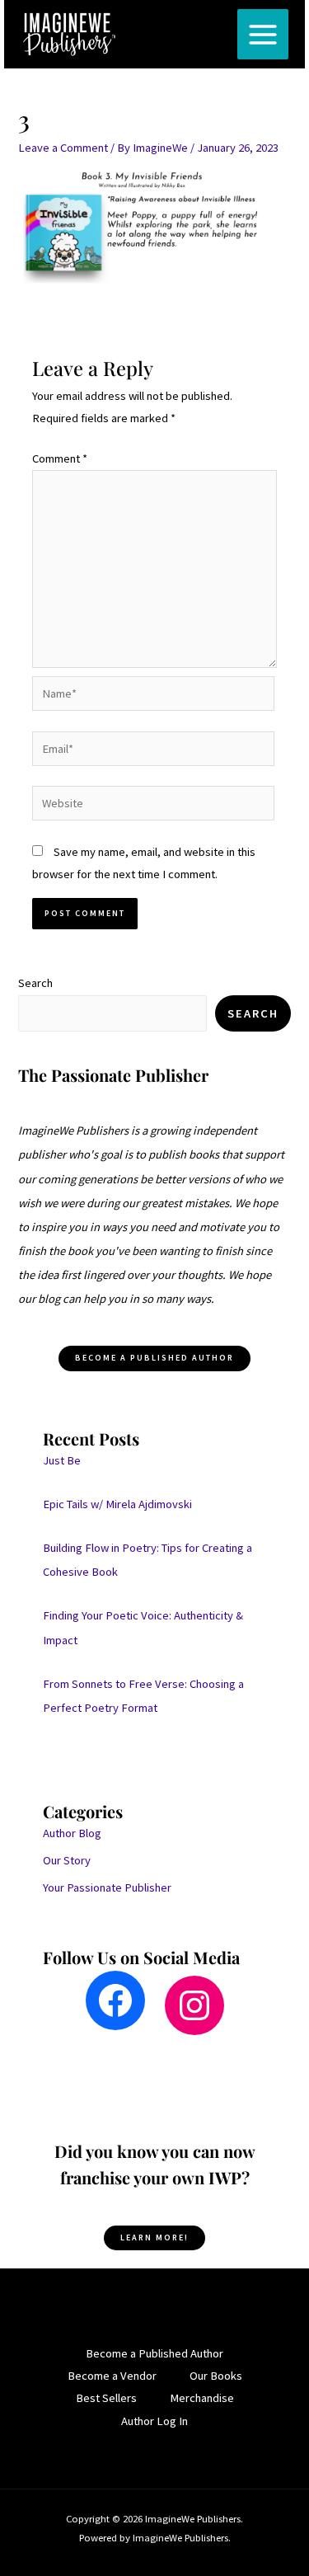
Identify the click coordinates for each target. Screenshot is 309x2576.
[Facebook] (115, 2000)
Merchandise (202, 2398)
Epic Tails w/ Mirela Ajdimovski (117, 1504)
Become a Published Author (154, 2353)
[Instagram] (194, 2005)
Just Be (62, 1460)
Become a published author (154, 1358)
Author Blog (72, 1833)
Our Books (216, 2376)
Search (35, 983)
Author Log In (154, 2421)
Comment (60, 458)
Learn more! (154, 2238)
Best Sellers (106, 2398)
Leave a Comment (63, 148)
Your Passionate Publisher (107, 1887)
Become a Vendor (112, 2376)
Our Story (67, 1860)
